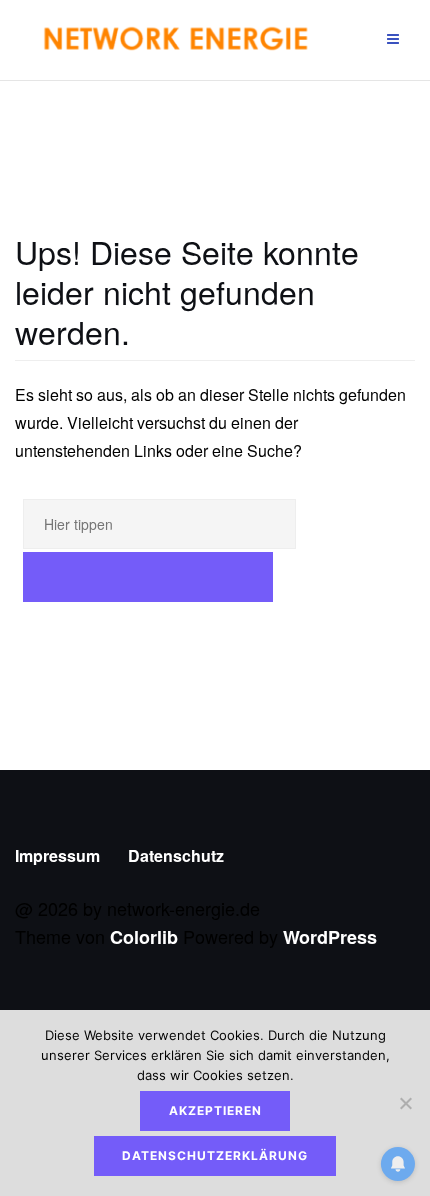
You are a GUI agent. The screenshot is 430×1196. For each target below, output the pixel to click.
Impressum (57, 855)
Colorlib (144, 937)
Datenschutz (176, 855)
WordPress (330, 937)
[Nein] (405, 1103)
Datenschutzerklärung (215, 1155)
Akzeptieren (215, 1110)
